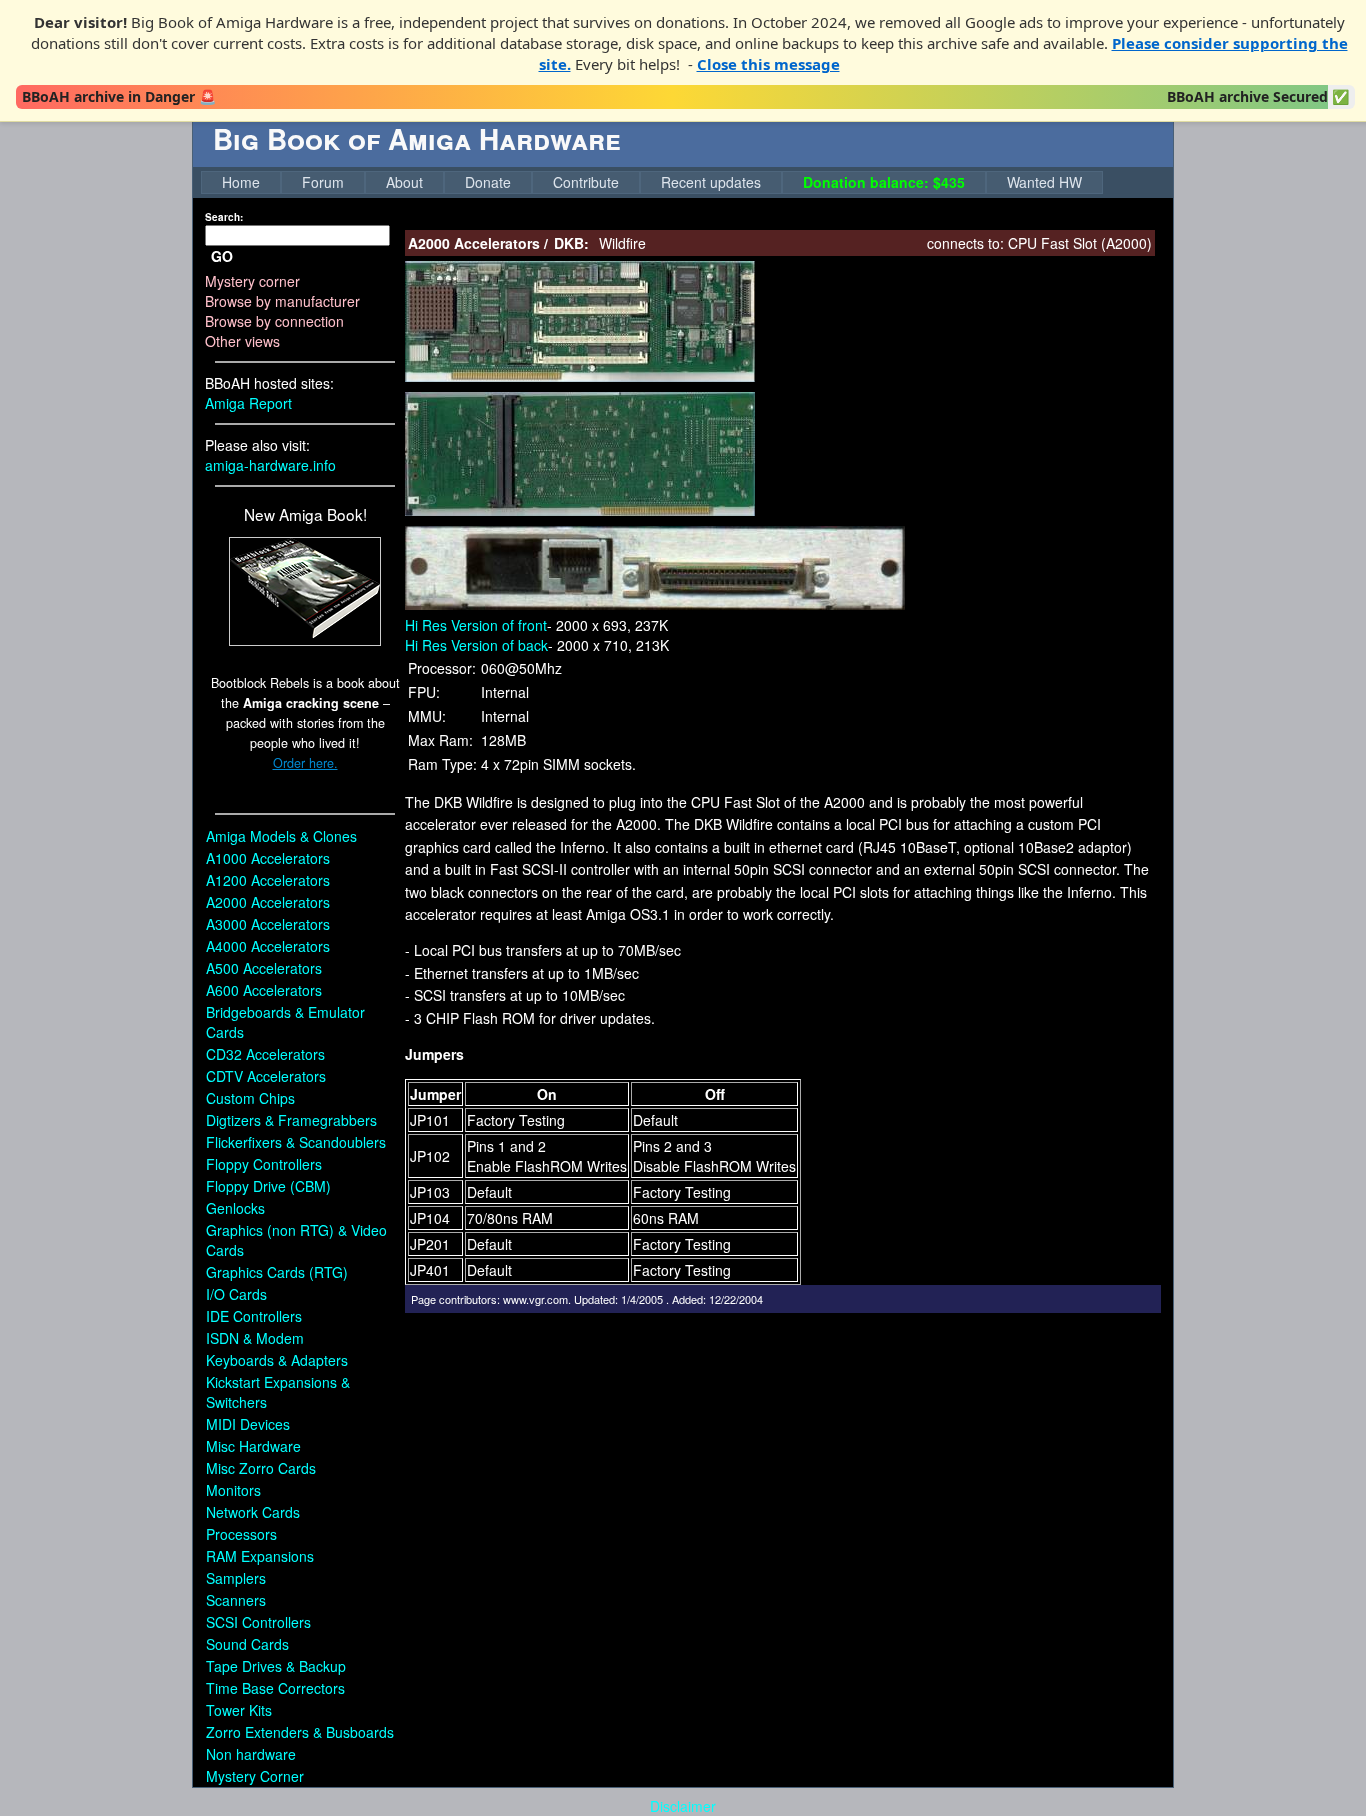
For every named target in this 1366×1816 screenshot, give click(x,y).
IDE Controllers (254, 1316)
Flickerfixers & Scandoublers (296, 1142)
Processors (241, 1534)
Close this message (768, 64)
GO (222, 256)
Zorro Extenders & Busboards (300, 1732)
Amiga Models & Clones (281, 836)
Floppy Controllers (264, 1164)
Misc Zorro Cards (261, 1468)
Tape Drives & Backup (276, 1666)
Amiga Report (248, 403)
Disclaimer (683, 1806)
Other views (242, 341)
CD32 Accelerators (265, 1054)
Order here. (305, 763)
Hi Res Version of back (476, 645)
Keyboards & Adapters (277, 1360)
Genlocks (235, 1208)
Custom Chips (250, 1098)
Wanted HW (1044, 182)
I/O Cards (236, 1294)
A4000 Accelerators (268, 946)
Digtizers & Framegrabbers (291, 1120)
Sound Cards (247, 1644)
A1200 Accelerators (268, 880)
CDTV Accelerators (266, 1076)
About (404, 182)
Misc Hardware (253, 1446)
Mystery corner (252, 281)
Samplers (236, 1578)
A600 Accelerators (264, 990)
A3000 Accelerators (268, 924)
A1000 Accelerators (268, 858)
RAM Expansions (260, 1556)
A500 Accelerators (264, 968)
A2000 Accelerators (268, 902)
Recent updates (711, 182)
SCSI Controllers (258, 1622)
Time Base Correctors (275, 1688)
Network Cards (253, 1512)
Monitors (233, 1490)
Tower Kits (239, 1710)
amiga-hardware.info (270, 465)
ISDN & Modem (255, 1338)
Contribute (586, 182)
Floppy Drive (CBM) (268, 1186)
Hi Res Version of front (476, 625)
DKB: (571, 243)
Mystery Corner (255, 1776)
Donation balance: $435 (884, 182)
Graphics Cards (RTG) (277, 1272)
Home (241, 182)
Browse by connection (274, 321)
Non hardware (251, 1754)
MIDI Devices (248, 1424)
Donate (488, 182)
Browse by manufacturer (282, 301)
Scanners (236, 1600)
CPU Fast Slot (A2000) (1080, 243)
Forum (323, 182)
